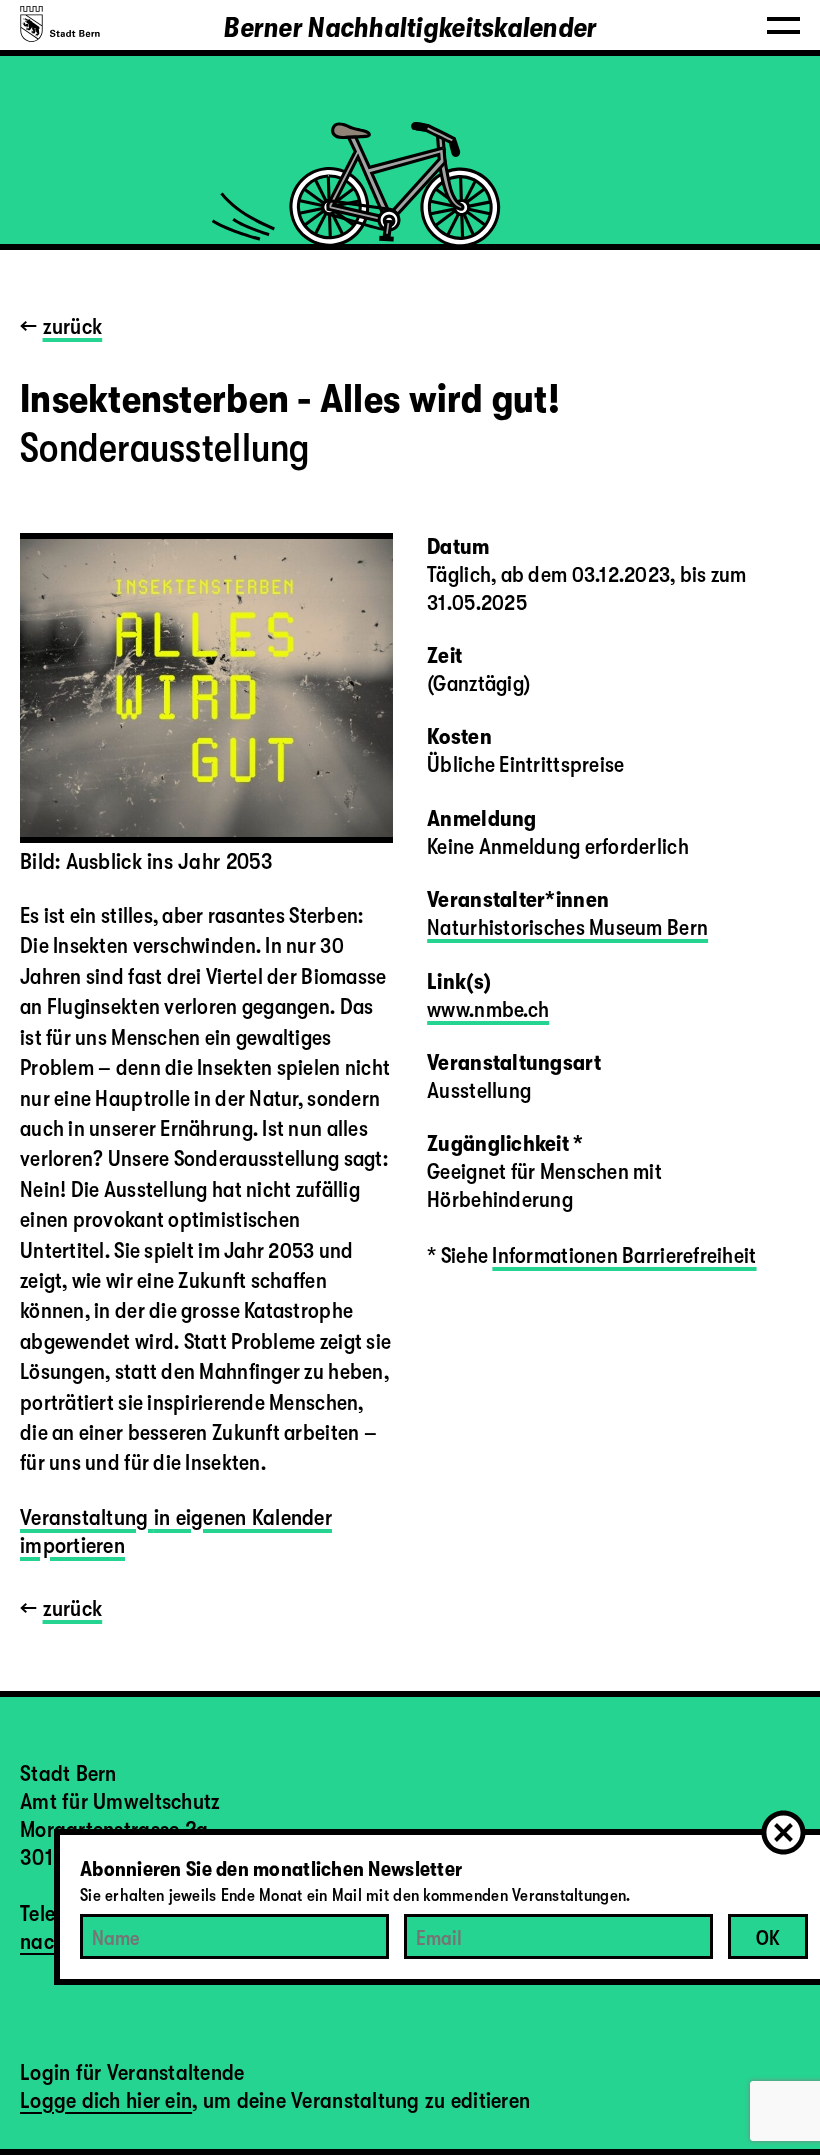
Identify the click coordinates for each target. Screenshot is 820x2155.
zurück (73, 326)
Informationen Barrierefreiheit (624, 1255)
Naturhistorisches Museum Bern (567, 927)
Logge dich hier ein (106, 2100)
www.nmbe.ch (488, 1009)
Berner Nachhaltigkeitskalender (409, 28)
